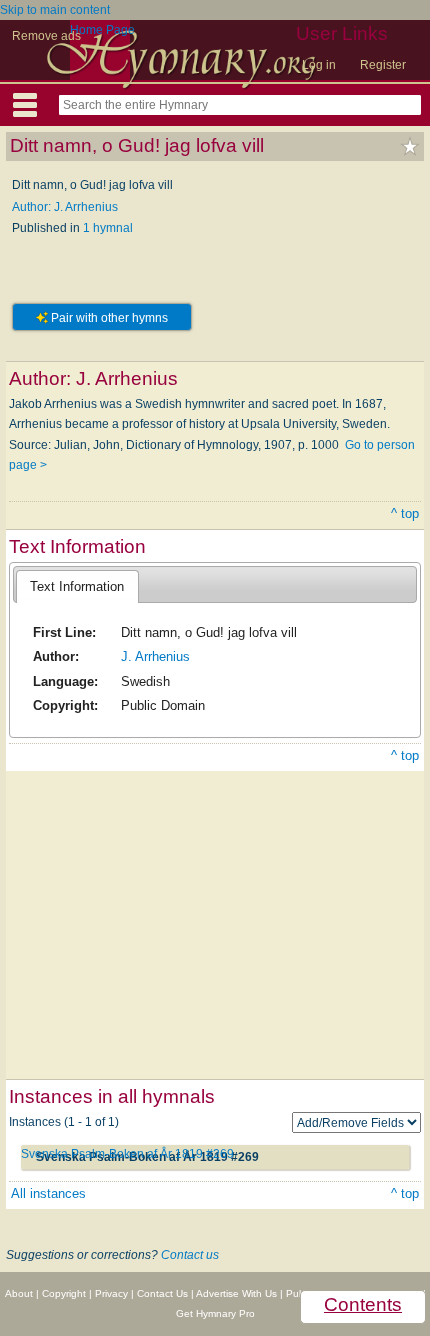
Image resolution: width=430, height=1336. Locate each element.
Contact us (190, 1255)
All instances (48, 1193)
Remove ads (46, 36)
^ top (405, 513)
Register (383, 65)
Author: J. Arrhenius (65, 207)
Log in (319, 65)
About (19, 1293)
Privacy (111, 1293)
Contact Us (162, 1293)
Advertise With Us (236, 1293)
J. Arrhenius (155, 656)
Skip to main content (55, 10)
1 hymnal (108, 228)
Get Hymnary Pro (215, 1313)
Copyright (64, 1293)
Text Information (77, 586)
